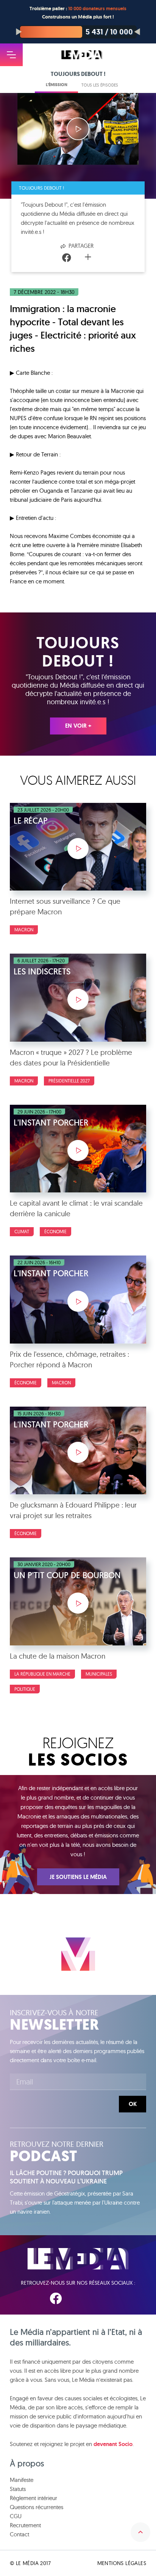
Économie (55, 1232)
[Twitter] (78, 258)
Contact (19, 2534)
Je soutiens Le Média (78, 1877)
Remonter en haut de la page (140, 2532)
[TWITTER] (79, 2298)
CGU (16, 2516)
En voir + (78, 726)
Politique (25, 1689)
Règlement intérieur (34, 2498)
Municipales (99, 1674)
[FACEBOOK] (56, 2298)
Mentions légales (122, 2563)
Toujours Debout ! (41, 188)
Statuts (18, 2489)
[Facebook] (67, 258)
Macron (24, 930)
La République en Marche (42, 1674)
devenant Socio (113, 2444)
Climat (22, 1232)
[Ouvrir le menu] (11, 55)
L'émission (57, 85)
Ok (133, 2104)
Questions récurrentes (37, 2507)
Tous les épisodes (100, 85)
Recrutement (25, 2525)
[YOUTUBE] (102, 2298)
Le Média (78, 2259)
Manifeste (22, 2480)
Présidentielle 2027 (69, 1081)
